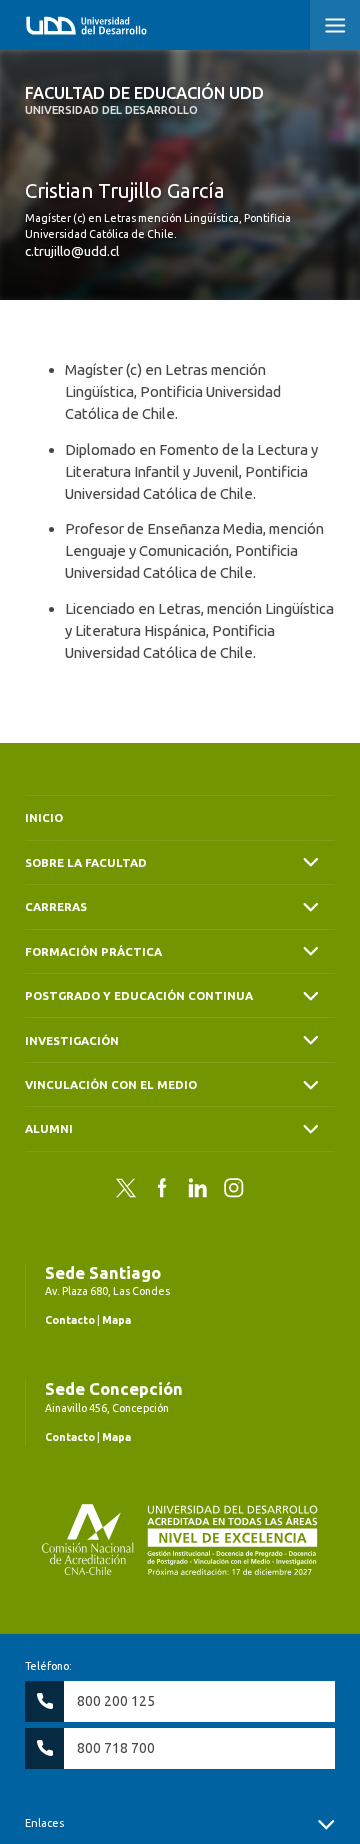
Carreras (56, 906)
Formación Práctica (93, 951)
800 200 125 (116, 1701)
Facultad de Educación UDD (144, 100)
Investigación (72, 1040)
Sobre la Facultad (86, 862)
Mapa (116, 1320)
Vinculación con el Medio (111, 1084)
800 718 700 (116, 1748)
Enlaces (44, 1823)
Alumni (49, 1128)
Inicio (44, 817)
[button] (335, 25)
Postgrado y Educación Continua (139, 995)
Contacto (70, 1320)
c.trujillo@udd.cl (72, 251)
